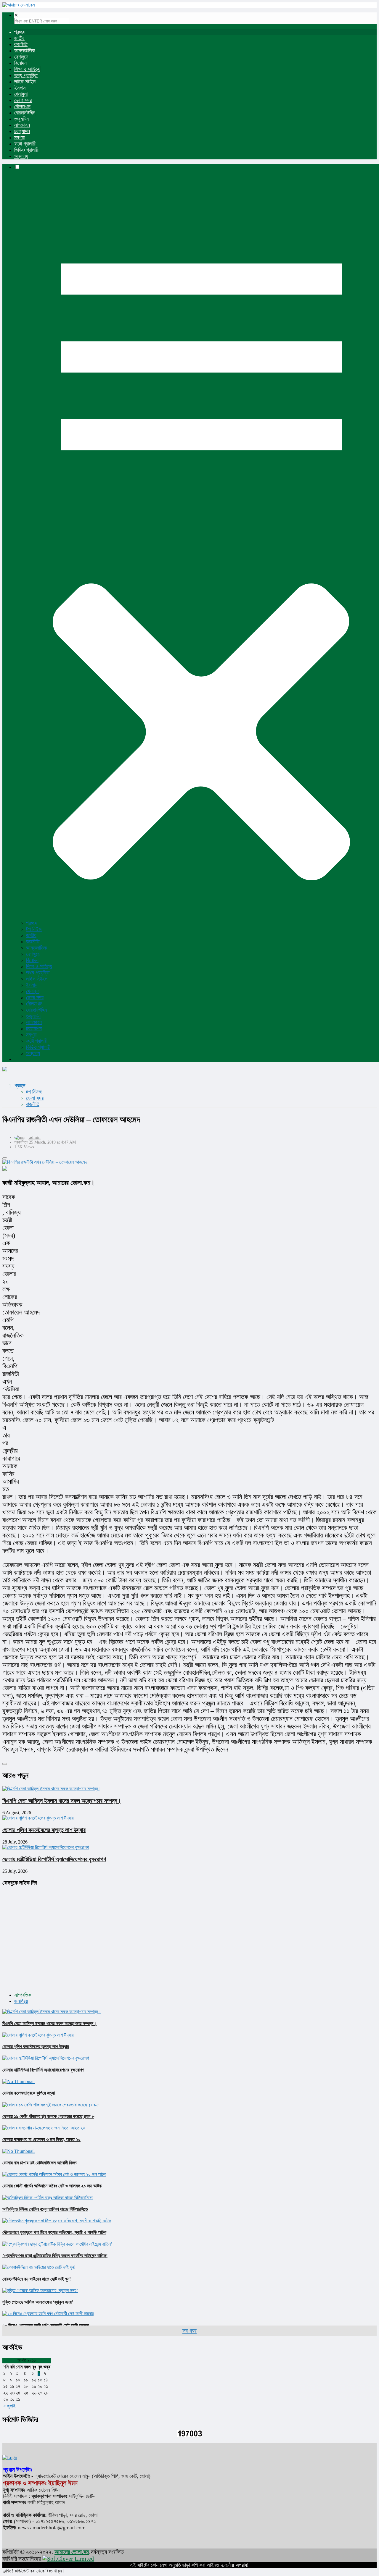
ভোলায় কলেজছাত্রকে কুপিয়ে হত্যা (29, 2093)
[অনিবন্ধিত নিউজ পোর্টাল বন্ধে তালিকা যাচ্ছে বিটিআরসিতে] (48, 2198)
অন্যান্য (21, 156)
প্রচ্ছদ (20, 32)
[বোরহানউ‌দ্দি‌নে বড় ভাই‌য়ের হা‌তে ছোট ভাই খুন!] (39, 2267)
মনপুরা (19, 138)
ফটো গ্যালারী (25, 144)
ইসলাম (20, 88)
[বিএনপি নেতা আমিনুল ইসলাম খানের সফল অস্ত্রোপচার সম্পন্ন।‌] (52, 2012)
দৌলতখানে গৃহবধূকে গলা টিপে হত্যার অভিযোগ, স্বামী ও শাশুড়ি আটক (54, 2232)
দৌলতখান (22, 106)
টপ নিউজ (34, 929)
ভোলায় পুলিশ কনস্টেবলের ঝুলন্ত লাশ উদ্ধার (44, 1830)
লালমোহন (22, 125)
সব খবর (189, 2331)
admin (35, 1137)
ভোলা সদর (23, 100)
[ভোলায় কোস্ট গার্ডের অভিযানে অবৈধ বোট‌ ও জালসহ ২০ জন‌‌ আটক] (54, 2174)
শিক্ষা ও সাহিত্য (27, 69)
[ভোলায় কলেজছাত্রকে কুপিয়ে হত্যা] (19, 2081)
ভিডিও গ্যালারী (26, 150)
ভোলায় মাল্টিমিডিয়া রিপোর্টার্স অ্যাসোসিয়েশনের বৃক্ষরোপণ (54, 1859)
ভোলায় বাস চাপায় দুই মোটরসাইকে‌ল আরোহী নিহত (40, 2163)
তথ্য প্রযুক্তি (26, 75)
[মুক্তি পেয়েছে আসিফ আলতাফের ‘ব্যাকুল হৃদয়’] (40, 2290)
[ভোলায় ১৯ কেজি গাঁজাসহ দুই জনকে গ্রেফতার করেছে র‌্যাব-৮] (51, 2105)
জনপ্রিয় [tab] (21, 2001)
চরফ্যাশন (22, 131)
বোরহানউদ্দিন (25, 113)
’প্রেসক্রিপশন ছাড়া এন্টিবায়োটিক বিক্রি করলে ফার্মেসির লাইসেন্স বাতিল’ (55, 2256)
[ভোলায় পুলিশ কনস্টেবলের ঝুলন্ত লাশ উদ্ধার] (38, 2035)
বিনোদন (20, 63)
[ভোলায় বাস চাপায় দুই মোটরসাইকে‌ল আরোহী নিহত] (19, 2151)
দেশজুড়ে (21, 57)
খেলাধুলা (21, 94)
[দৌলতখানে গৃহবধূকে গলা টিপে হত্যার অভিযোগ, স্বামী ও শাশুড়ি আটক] (57, 2221)
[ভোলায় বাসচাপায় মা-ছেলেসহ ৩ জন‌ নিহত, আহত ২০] (44, 2128)
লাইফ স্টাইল (25, 82)
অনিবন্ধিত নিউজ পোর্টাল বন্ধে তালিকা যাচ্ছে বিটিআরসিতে (45, 2209)
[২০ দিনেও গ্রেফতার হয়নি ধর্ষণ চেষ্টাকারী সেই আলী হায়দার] (48, 2314)
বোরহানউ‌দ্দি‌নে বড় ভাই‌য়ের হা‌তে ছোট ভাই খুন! (37, 2279)
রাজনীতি (21, 44)
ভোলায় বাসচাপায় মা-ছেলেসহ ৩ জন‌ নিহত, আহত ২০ (41, 2139)
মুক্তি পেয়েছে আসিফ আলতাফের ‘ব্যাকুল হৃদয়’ (38, 2302)
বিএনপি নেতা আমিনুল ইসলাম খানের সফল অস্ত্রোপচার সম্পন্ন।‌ (62, 1801)
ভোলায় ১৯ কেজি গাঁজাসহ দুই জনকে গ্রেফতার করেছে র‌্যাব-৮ (48, 2116)
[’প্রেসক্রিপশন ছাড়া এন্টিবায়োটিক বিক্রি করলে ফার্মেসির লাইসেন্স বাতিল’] (57, 2244)
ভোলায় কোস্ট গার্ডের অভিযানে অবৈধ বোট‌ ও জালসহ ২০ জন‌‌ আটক (52, 2186)
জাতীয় (19, 38)
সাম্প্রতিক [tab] (23, 1995)
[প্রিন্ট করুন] (5, 1158)
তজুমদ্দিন (21, 119)
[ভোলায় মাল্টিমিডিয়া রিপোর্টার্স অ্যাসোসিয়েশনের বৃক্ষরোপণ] (46, 2058)
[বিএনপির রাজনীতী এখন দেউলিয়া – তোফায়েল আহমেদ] (189, 1162)
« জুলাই (9, 2406)
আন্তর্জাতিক (25, 51)
